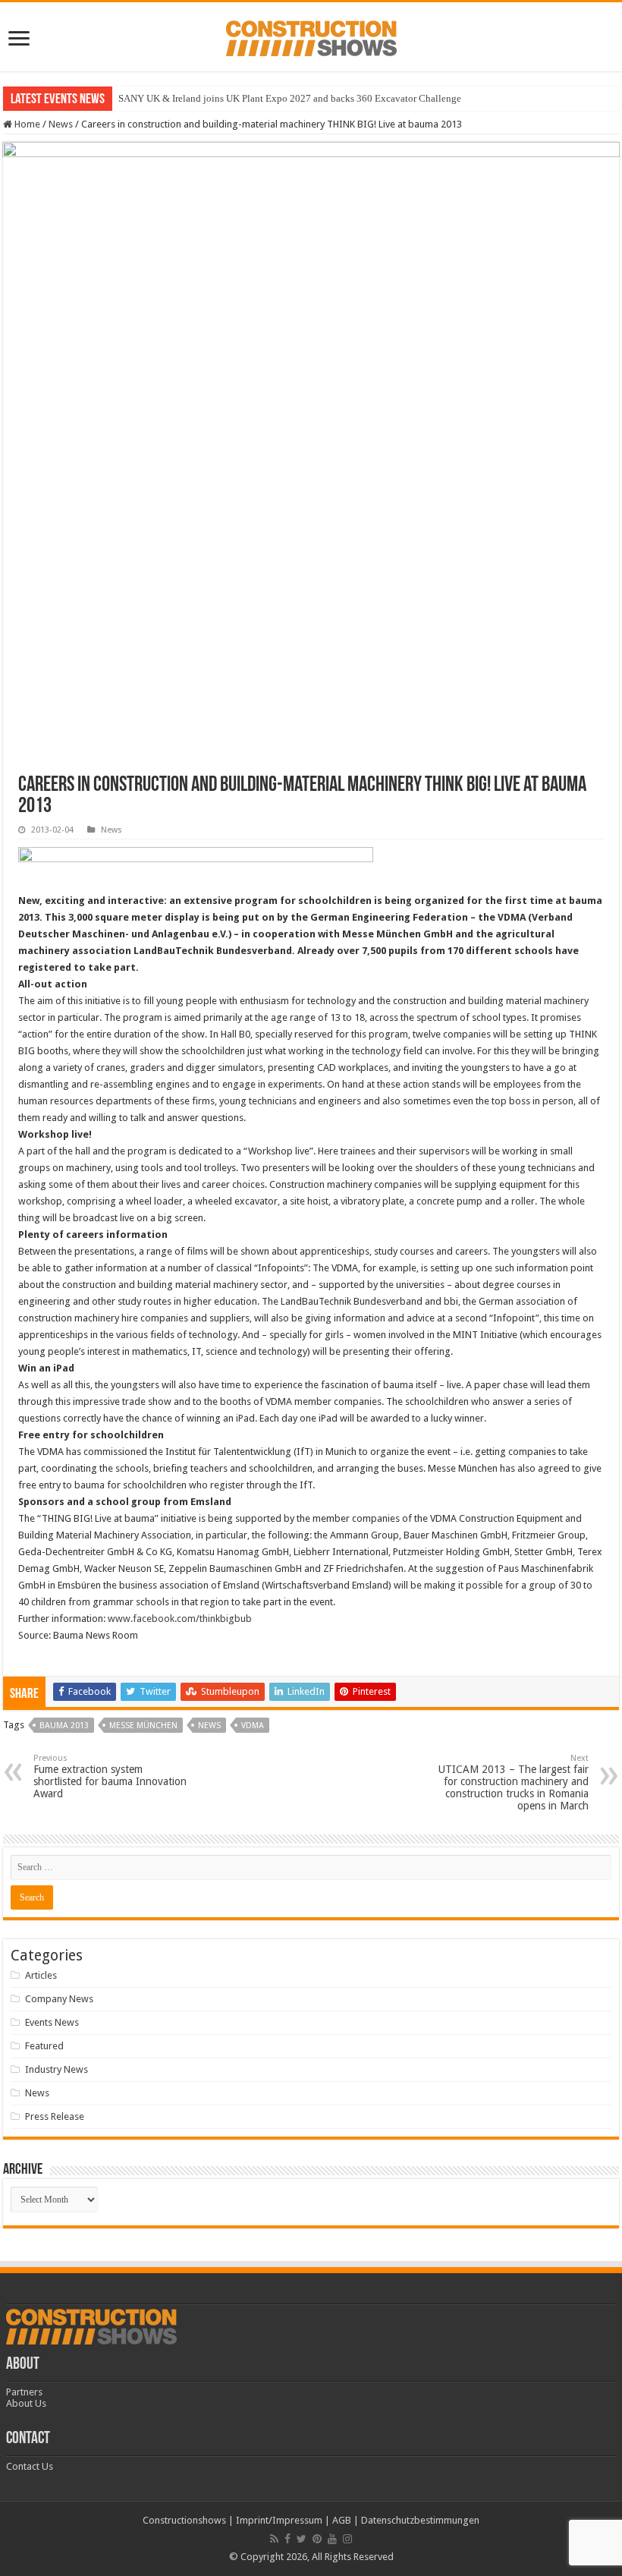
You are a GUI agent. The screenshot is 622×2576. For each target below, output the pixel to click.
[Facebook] (287, 2539)
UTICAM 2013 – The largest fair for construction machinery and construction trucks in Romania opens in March (514, 1782)
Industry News (57, 2069)
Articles (41, 1975)
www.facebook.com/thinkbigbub (180, 1619)
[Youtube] (332, 2539)
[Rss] (274, 2539)
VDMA (253, 1726)
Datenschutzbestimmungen (420, 2520)
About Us (26, 2403)
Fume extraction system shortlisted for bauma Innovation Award (110, 1776)
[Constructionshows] (311, 36)
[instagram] (347, 2539)
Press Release (55, 2116)
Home (26, 124)
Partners (24, 2392)
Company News (59, 1999)
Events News (52, 2022)
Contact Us (30, 2466)
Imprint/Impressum (279, 2520)
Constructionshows (184, 2520)
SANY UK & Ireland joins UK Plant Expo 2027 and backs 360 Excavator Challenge (290, 98)
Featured (44, 2046)
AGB (342, 2520)
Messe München (143, 1726)
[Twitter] (302, 2539)
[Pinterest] (317, 2539)
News (61, 124)
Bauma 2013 (64, 1726)
